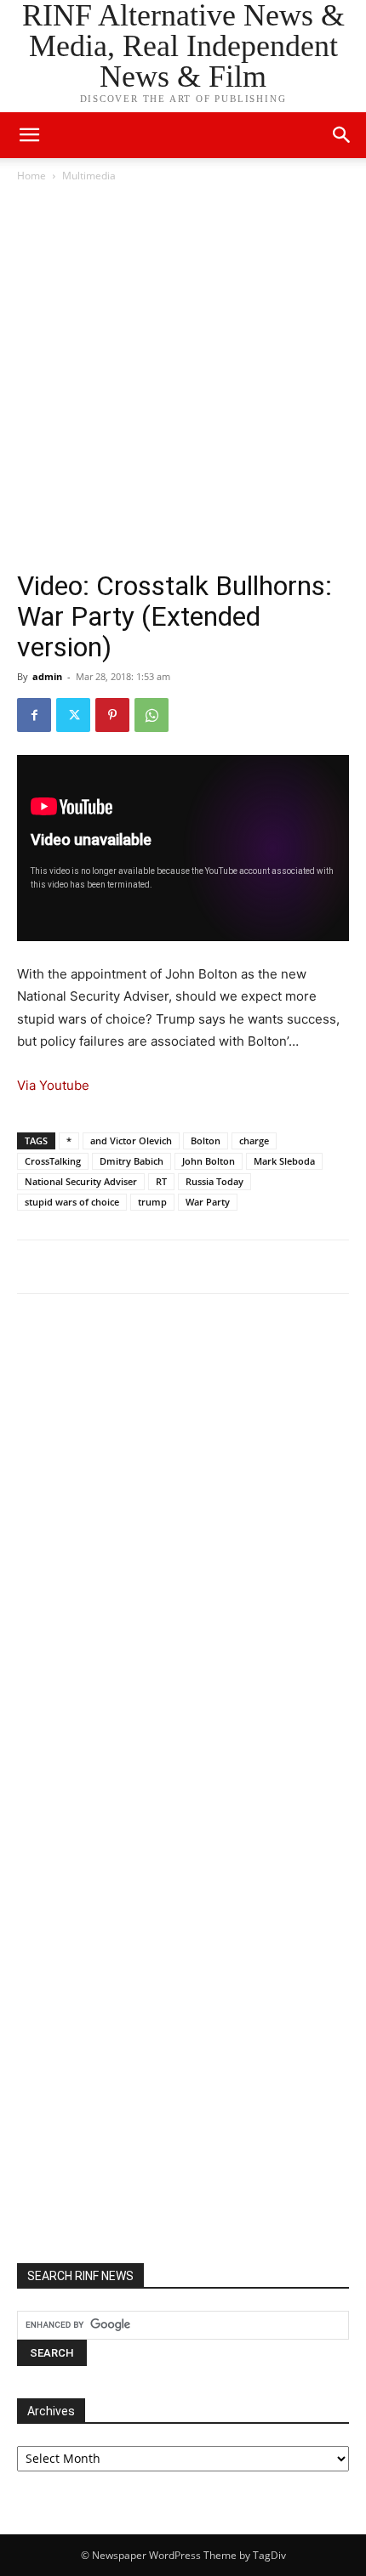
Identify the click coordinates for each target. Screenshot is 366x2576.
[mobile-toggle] (29, 135)
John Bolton (209, 1161)
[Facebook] (34, 715)
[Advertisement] (183, 377)
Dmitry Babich (132, 1161)
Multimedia (89, 176)
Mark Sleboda (284, 1161)
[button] (342, 135)
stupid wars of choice (72, 1202)
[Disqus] (183, 1542)
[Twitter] (73, 715)
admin (47, 676)
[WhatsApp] (152, 715)
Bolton (206, 1140)
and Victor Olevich (131, 1140)
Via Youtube (53, 1085)
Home (31, 176)
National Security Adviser (81, 1181)
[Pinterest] (112, 715)
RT (161, 1181)
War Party (208, 1202)
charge (254, 1140)
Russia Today (214, 1181)
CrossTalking (53, 1161)
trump (152, 1202)
